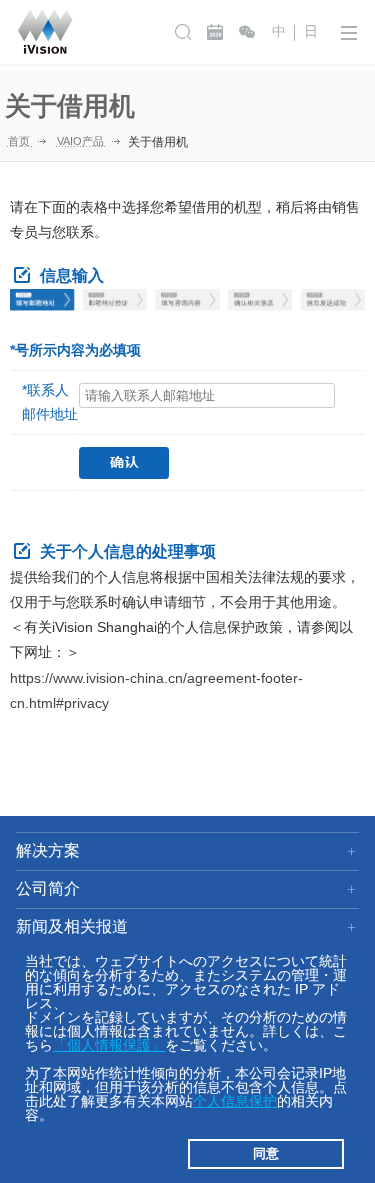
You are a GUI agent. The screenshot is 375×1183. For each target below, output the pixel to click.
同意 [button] (266, 1154)
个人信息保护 (235, 1101)
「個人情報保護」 (109, 1045)
